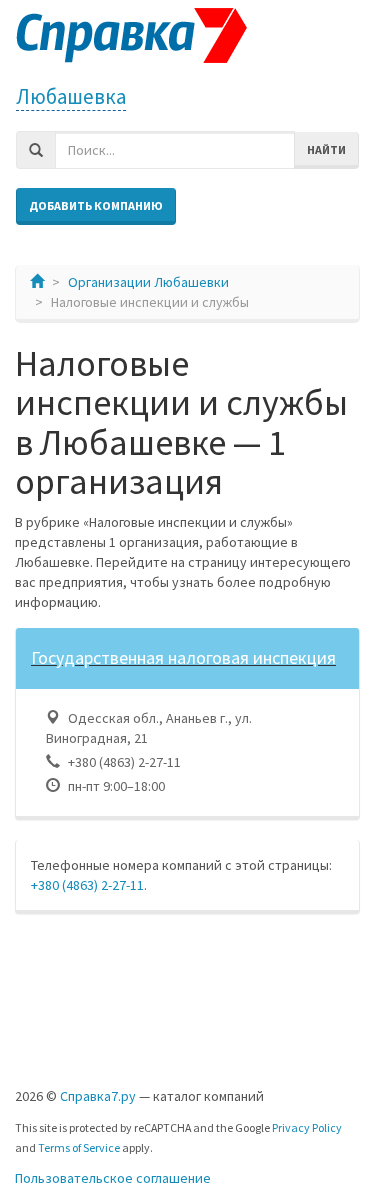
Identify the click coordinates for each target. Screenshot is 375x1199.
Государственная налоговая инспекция (183, 657)
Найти (326, 149)
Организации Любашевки (148, 282)
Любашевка (71, 96)
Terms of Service (79, 1147)
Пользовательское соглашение (113, 1178)
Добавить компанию (96, 205)
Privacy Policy (307, 1127)
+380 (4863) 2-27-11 (87, 885)
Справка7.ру (98, 1096)
